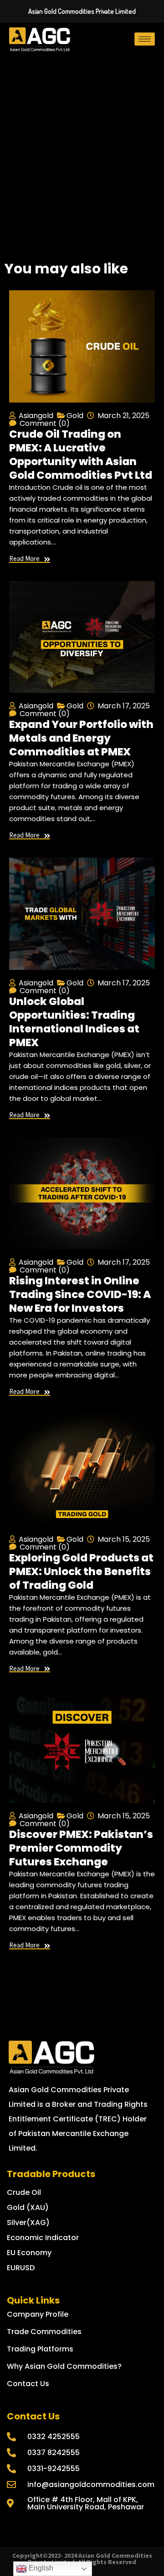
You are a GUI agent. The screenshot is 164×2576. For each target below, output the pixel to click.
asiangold (36, 416)
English (40, 2568)
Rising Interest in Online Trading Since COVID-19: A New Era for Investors (80, 1294)
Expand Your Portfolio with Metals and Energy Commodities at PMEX (81, 738)
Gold (75, 416)
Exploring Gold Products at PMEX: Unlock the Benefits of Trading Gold (81, 1571)
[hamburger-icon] (145, 39)
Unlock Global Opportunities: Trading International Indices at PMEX (74, 1022)
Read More (24, 559)
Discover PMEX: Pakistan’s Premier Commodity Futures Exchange (81, 1848)
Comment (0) (45, 423)
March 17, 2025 (124, 706)
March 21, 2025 (123, 416)
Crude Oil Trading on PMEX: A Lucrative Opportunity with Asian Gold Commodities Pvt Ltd (81, 455)
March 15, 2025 (124, 1539)
